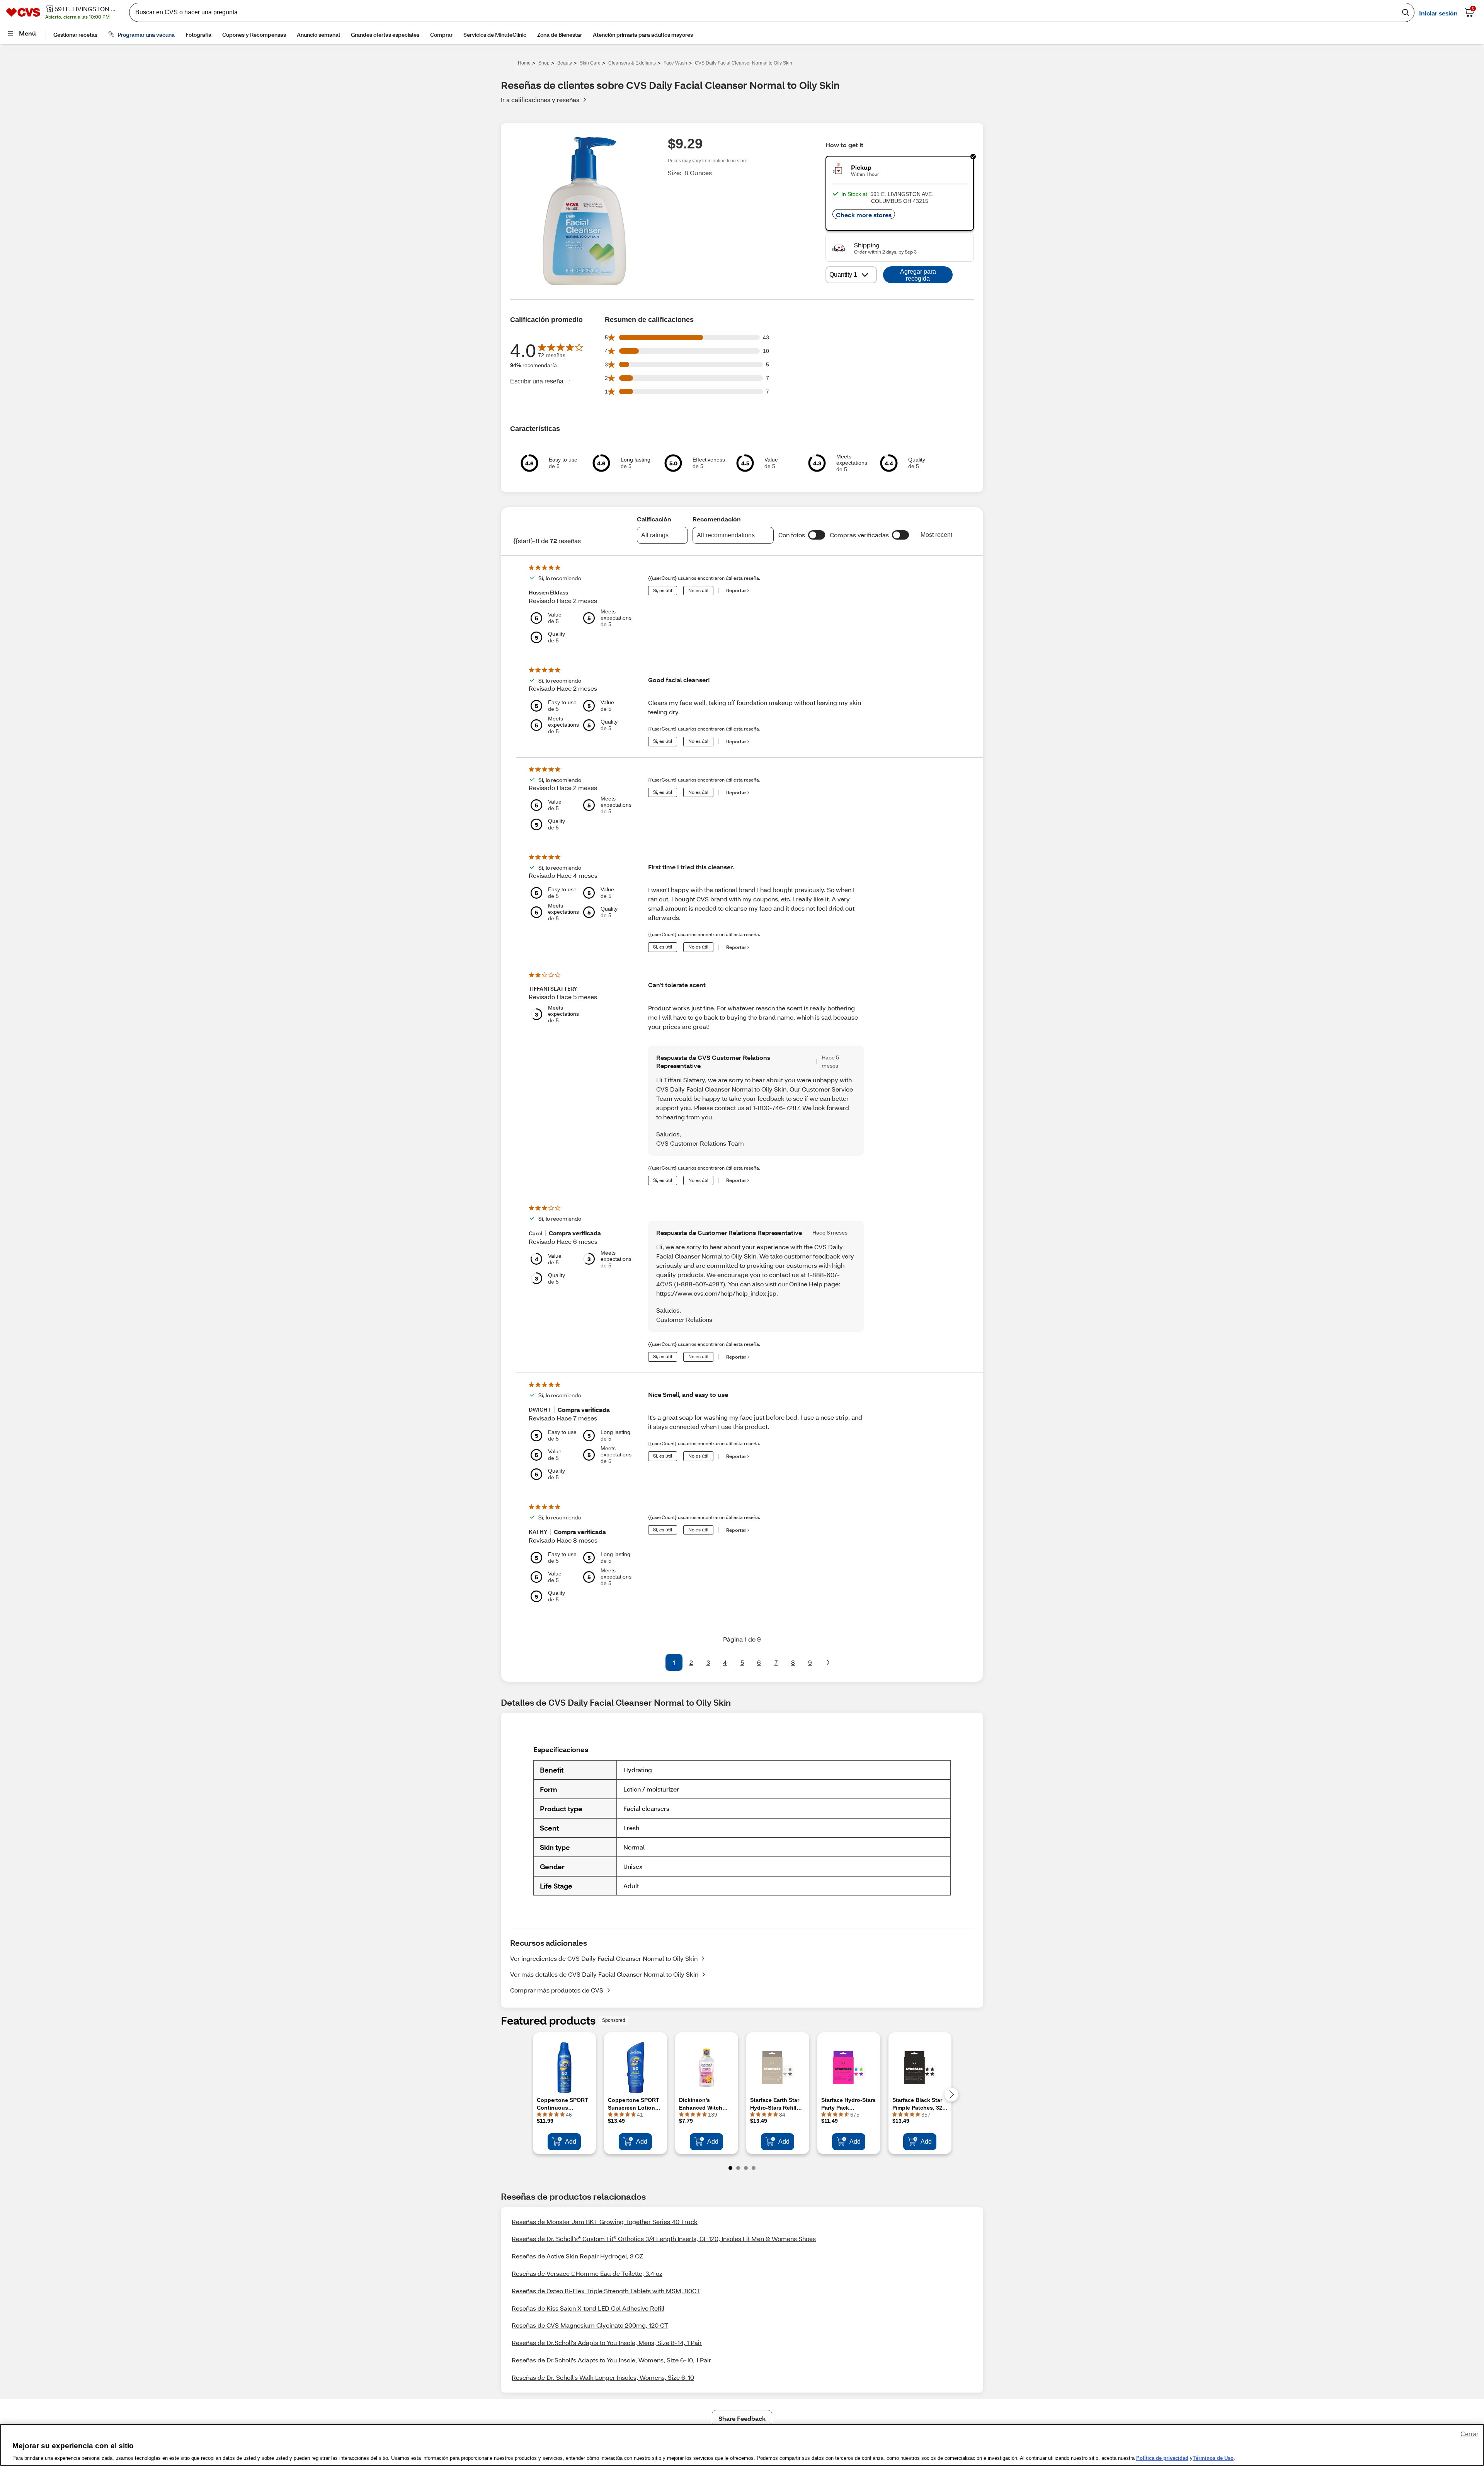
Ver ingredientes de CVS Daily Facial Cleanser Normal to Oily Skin (604, 1958)
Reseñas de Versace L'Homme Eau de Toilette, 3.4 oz (587, 2273)
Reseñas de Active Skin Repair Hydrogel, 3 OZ (577, 2256)
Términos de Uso (1213, 2458)
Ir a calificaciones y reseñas (540, 100)
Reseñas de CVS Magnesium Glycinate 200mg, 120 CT (590, 2325)
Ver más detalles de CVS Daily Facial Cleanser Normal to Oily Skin (604, 1974)
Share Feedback (742, 2418)
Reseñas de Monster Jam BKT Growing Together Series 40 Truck (605, 2222)
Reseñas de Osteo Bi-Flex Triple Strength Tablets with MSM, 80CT (606, 2291)
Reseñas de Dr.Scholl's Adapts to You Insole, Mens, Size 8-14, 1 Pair (607, 2343)
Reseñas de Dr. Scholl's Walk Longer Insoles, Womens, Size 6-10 (603, 2377)
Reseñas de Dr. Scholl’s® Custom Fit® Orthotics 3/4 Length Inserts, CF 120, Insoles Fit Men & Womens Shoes (664, 2239)
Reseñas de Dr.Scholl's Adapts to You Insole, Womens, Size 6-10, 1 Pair (611, 2360)
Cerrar (1469, 2434)
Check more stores (864, 215)
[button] (817, 535)
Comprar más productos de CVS (557, 1990)
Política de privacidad (1162, 2458)
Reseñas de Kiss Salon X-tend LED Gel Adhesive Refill (588, 2308)
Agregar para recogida (918, 275)
